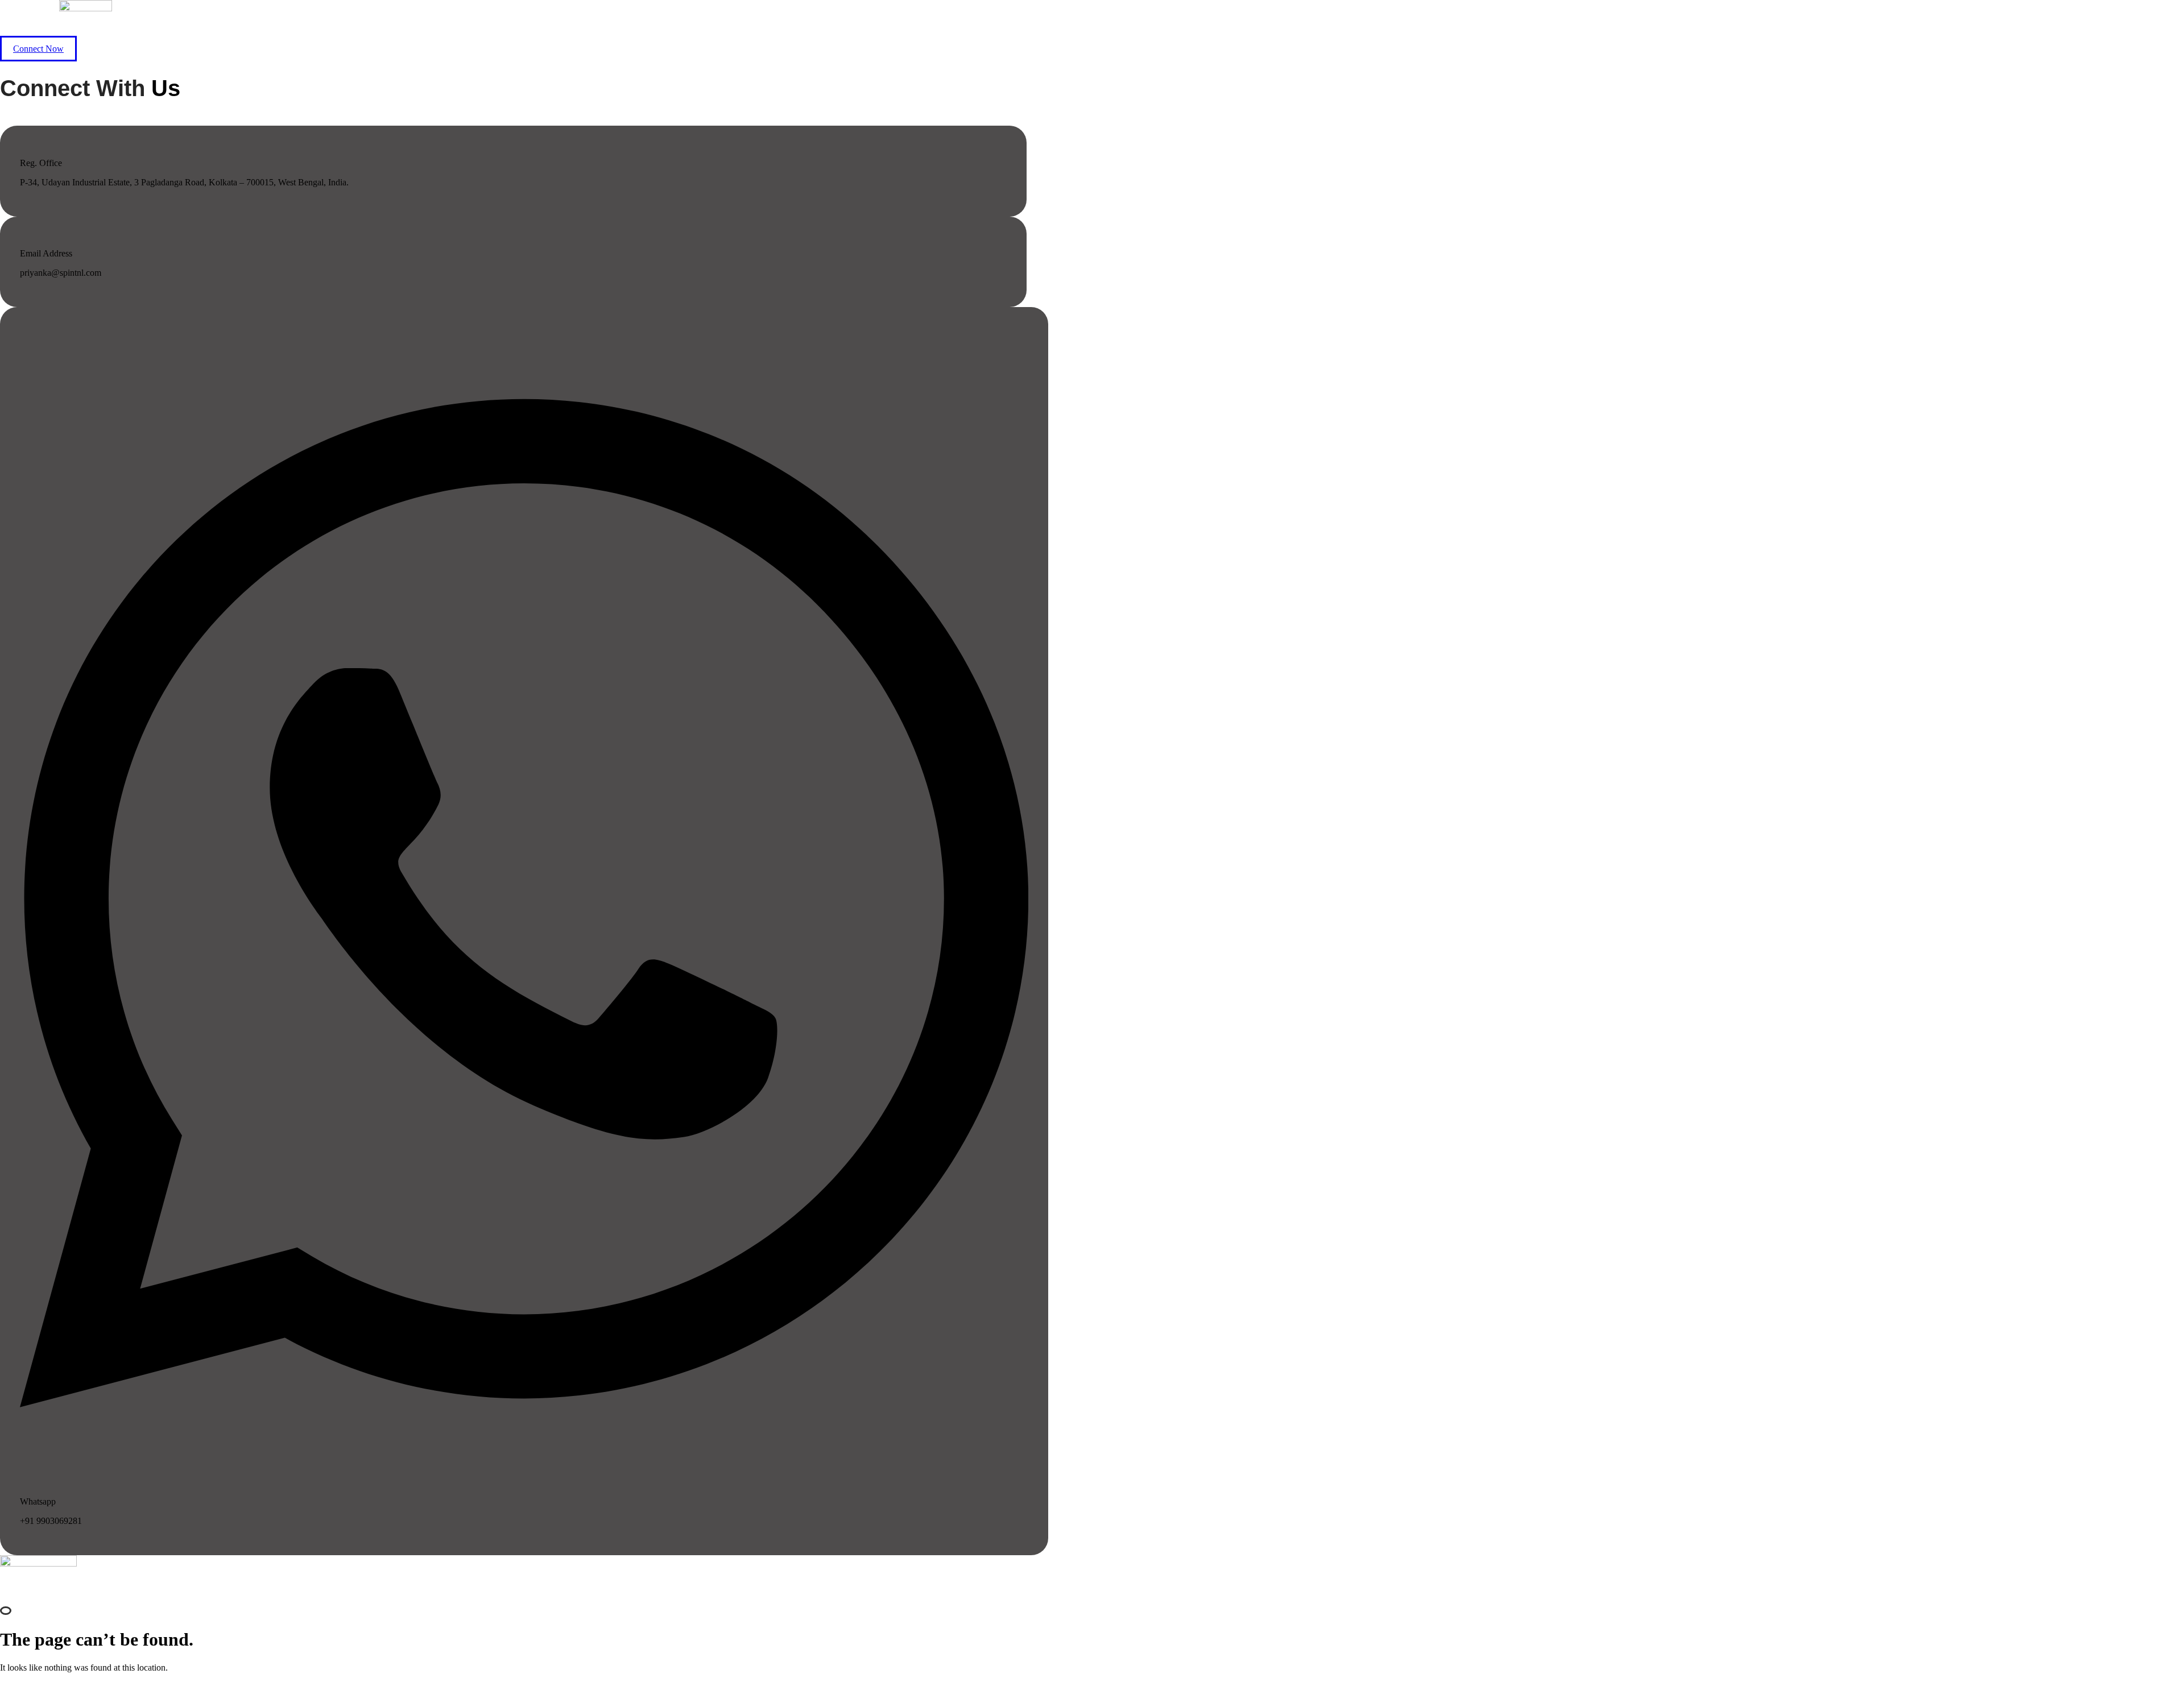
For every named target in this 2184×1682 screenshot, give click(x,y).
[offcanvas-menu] (6, 1611)
